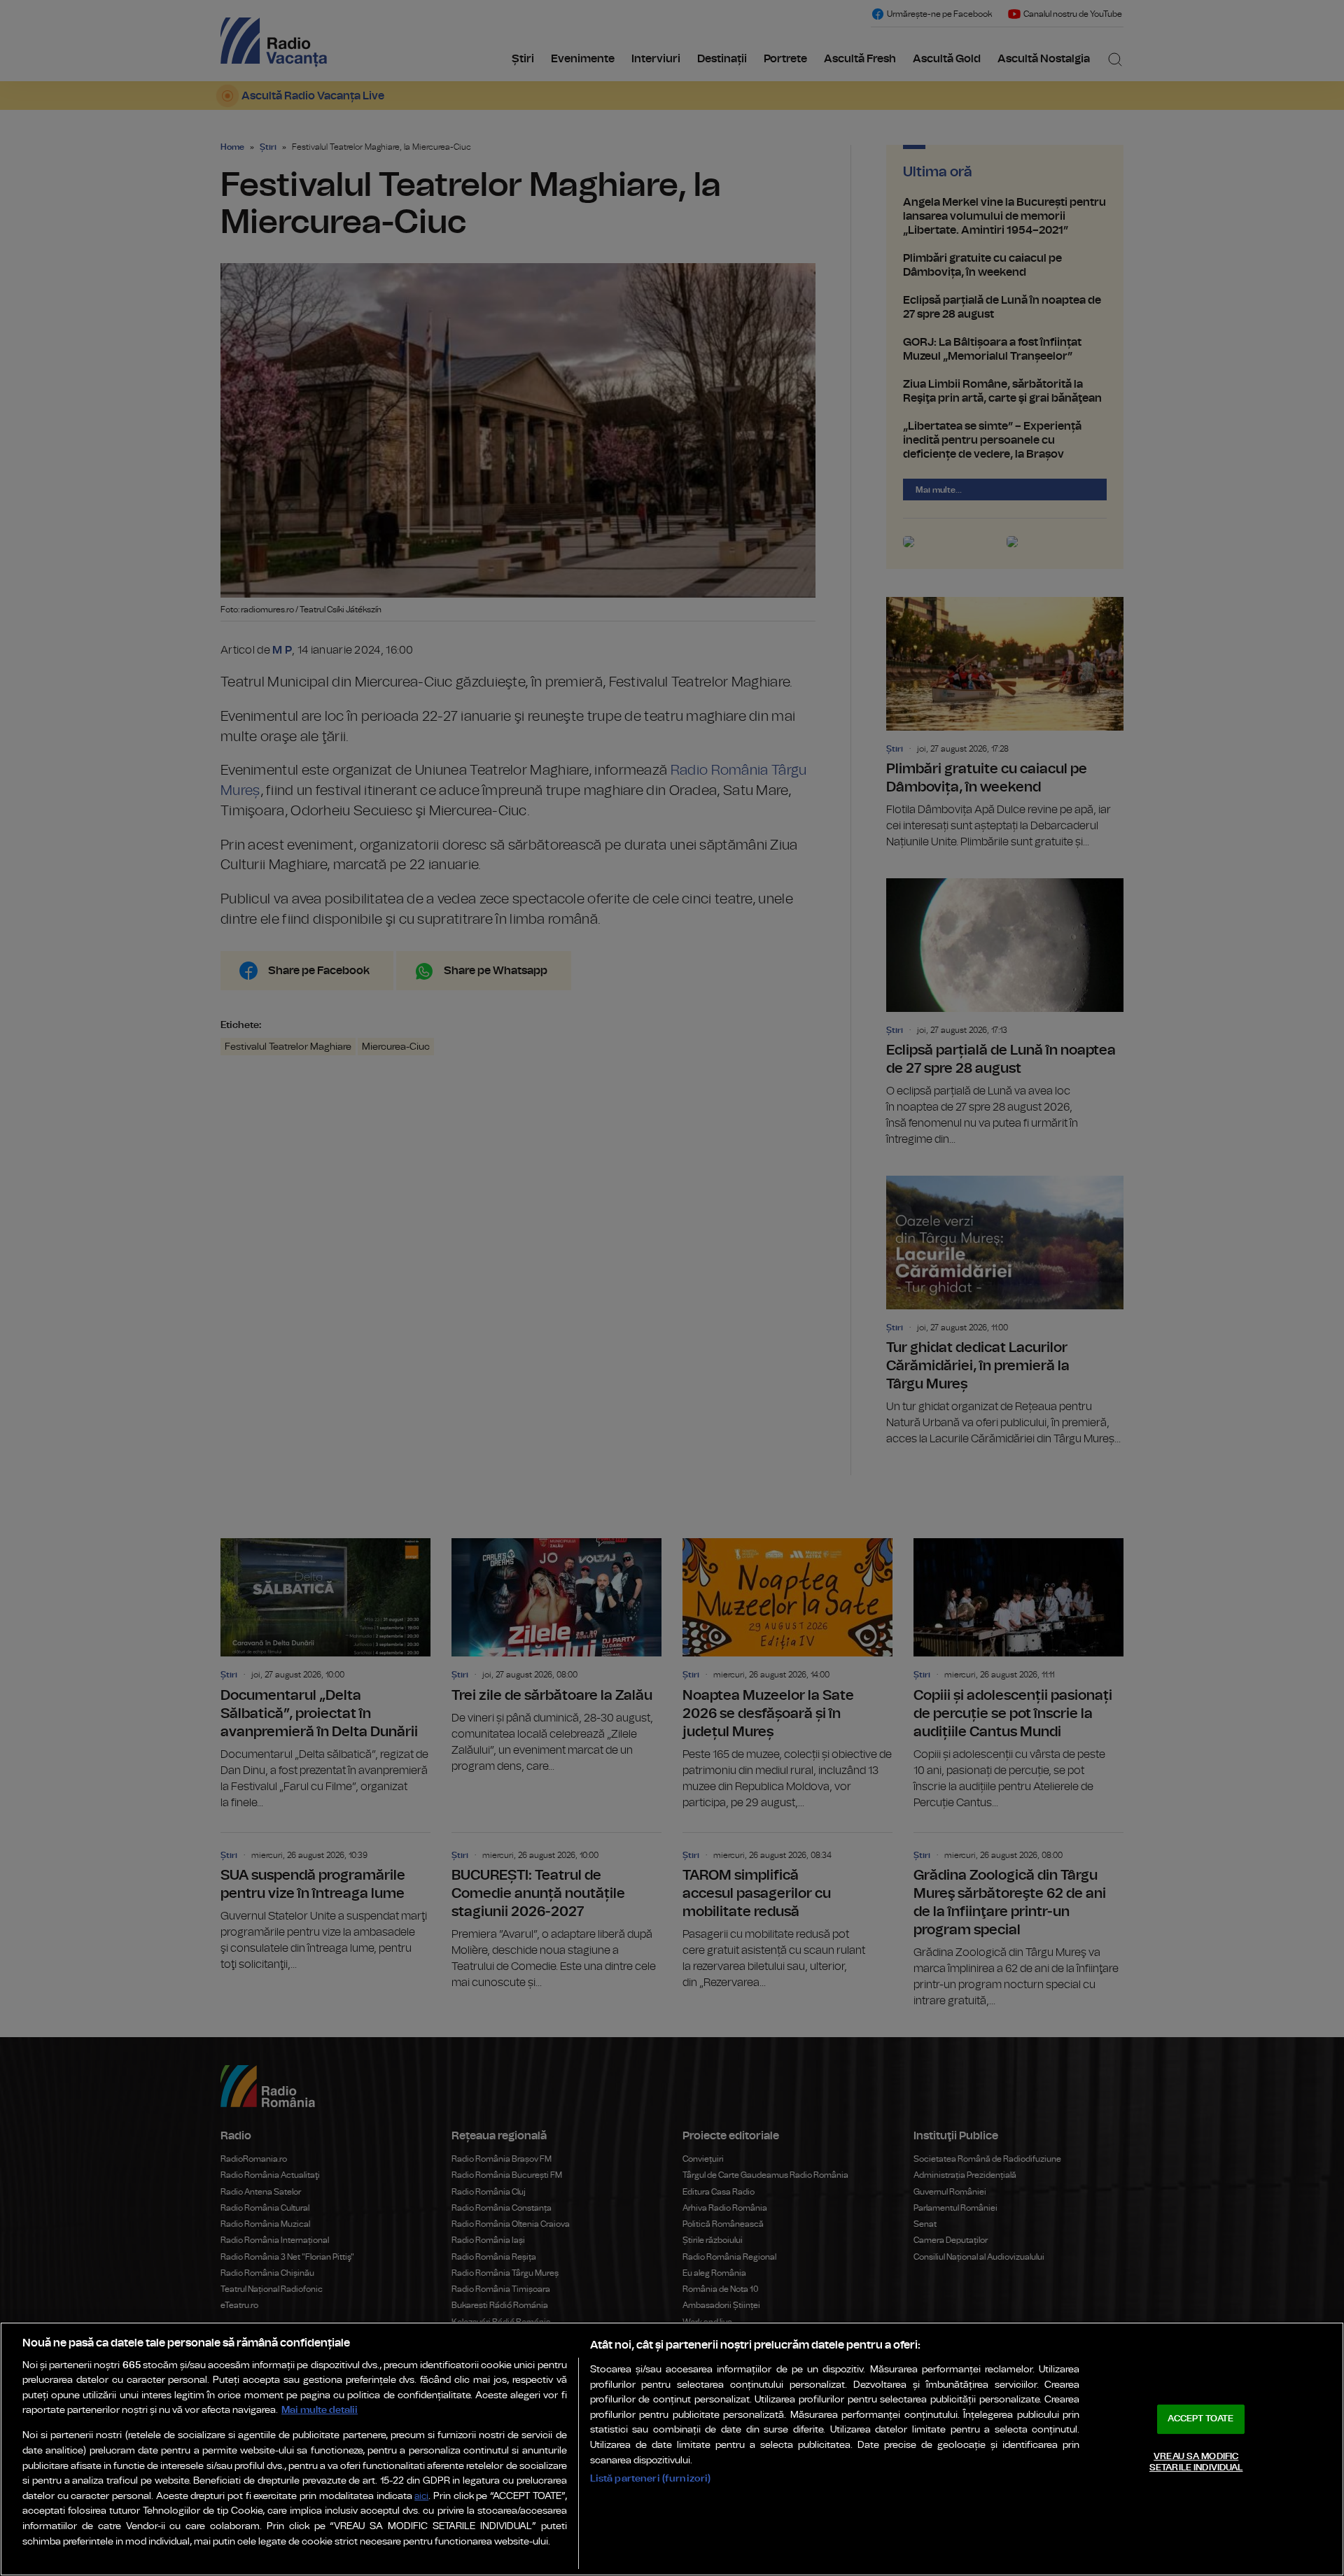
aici (421, 2497)
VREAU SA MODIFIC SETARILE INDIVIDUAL (1196, 2462)
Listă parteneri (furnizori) (651, 2478)
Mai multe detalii (320, 2410)
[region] (672, 2449)
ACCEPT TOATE (1200, 2419)
